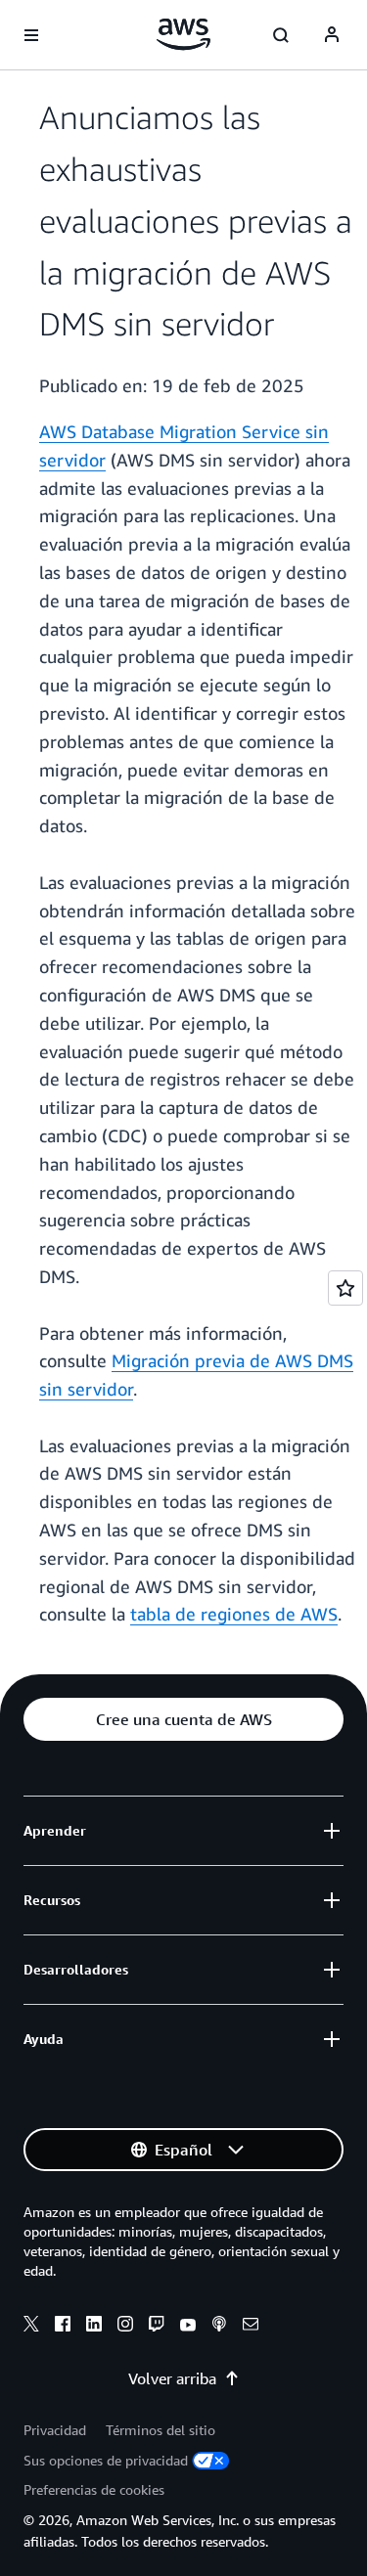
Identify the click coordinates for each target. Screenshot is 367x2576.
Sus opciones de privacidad (106, 2460)
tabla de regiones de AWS (234, 1614)
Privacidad (55, 2430)
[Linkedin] (94, 2327)
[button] (183, 1719)
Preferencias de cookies (94, 2489)
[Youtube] (188, 2327)
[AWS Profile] (332, 35)
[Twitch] (157, 2327)
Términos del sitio (161, 2430)
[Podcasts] (219, 2327)
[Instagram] (125, 2327)
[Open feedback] (345, 1288)
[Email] (251, 2327)
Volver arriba (172, 2378)
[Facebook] (63, 2327)
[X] (31, 2327)
